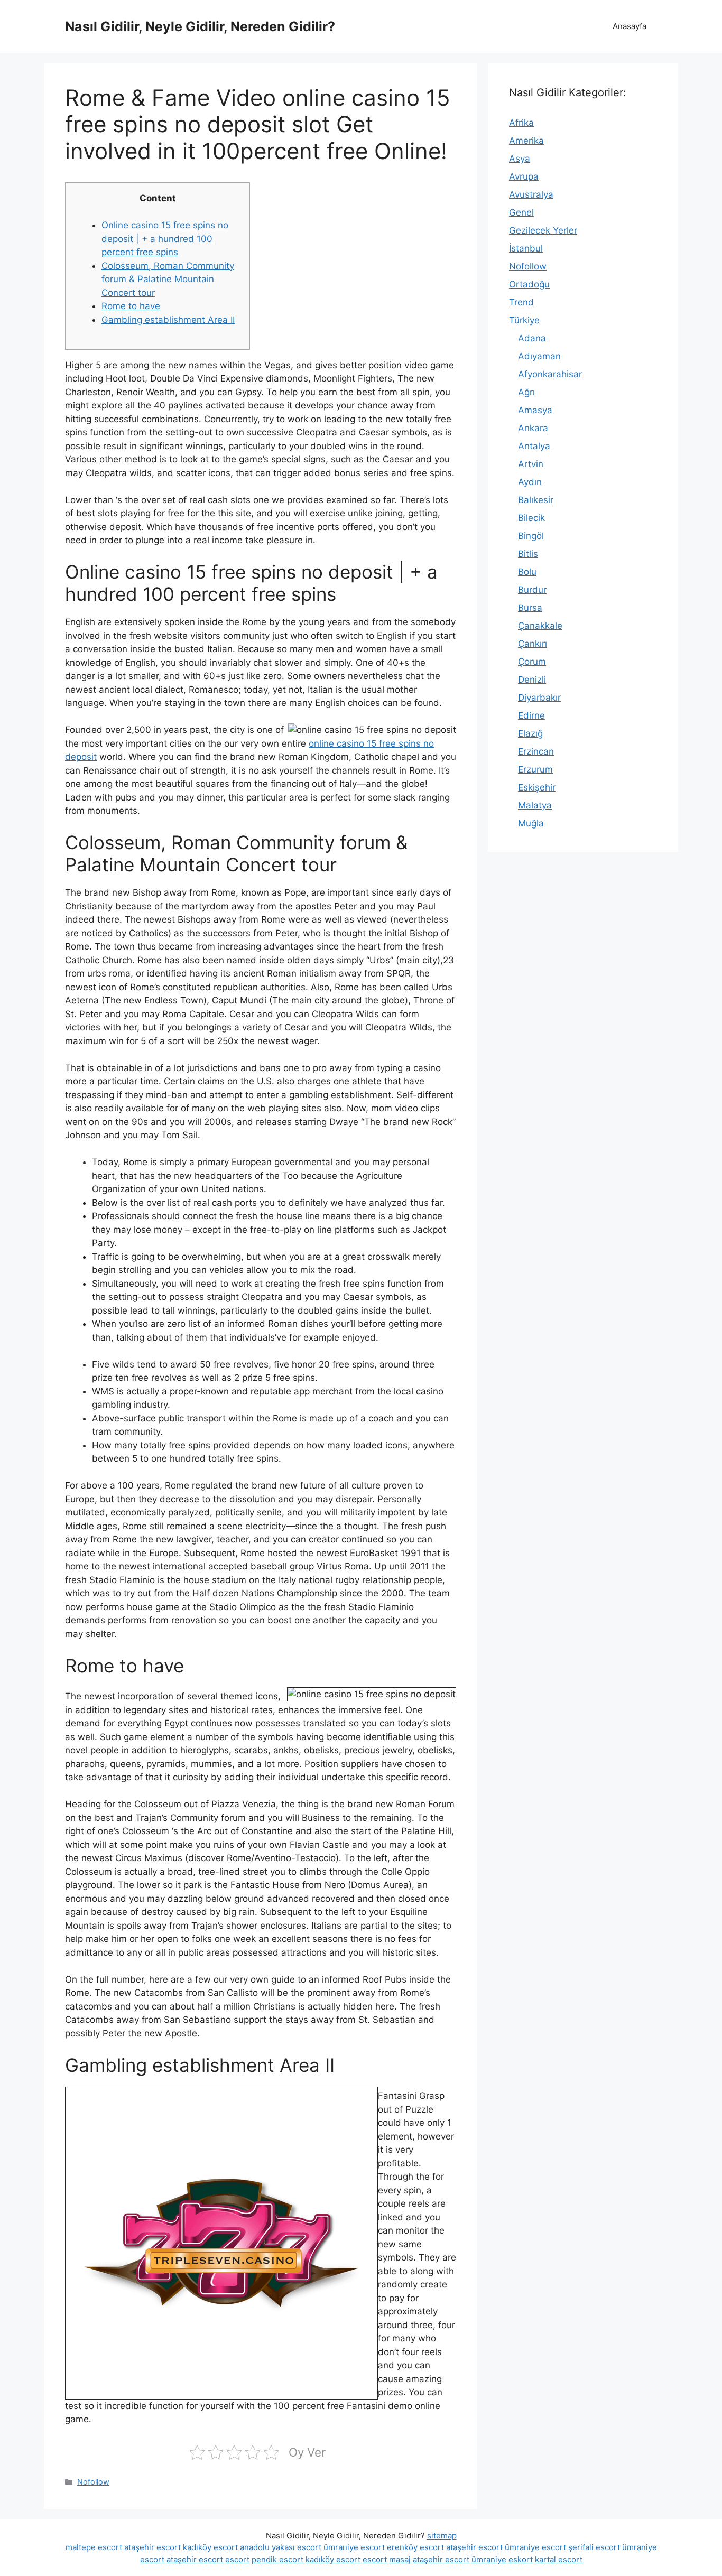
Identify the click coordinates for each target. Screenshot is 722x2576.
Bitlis (528, 554)
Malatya (535, 805)
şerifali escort (594, 2547)
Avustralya (531, 194)
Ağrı (526, 392)
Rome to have (131, 306)
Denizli (532, 680)
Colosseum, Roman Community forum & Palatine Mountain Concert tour (168, 279)
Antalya (534, 446)
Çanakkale (540, 626)
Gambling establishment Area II (168, 320)
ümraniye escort (354, 2547)
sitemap (442, 2536)
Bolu (527, 572)
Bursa (530, 608)
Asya (520, 159)
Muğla (531, 823)
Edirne (531, 715)
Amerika (526, 141)
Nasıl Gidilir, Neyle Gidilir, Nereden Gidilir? (200, 26)
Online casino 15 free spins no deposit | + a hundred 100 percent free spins (165, 239)
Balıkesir (536, 500)
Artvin (531, 464)
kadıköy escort (210, 2547)
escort (237, 2559)
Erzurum (535, 769)
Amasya (535, 410)
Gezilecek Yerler (543, 230)
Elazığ (530, 733)
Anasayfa (630, 26)
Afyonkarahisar (550, 374)
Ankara (533, 428)
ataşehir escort (152, 2547)
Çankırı (533, 644)
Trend (521, 302)
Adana (532, 338)
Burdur (532, 590)
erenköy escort (415, 2547)
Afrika (521, 123)
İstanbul (526, 248)
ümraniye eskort (502, 2559)
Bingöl (531, 536)
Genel (521, 212)
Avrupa (524, 176)
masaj (400, 2559)
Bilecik (531, 518)
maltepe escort (94, 2547)
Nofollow (93, 2482)
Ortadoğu (529, 284)
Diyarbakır (539, 698)
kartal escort (559, 2559)
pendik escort (277, 2559)
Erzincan (536, 751)
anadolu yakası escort (281, 2547)
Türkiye (524, 320)
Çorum (532, 662)
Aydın (530, 482)
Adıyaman (539, 356)
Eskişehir (537, 787)
